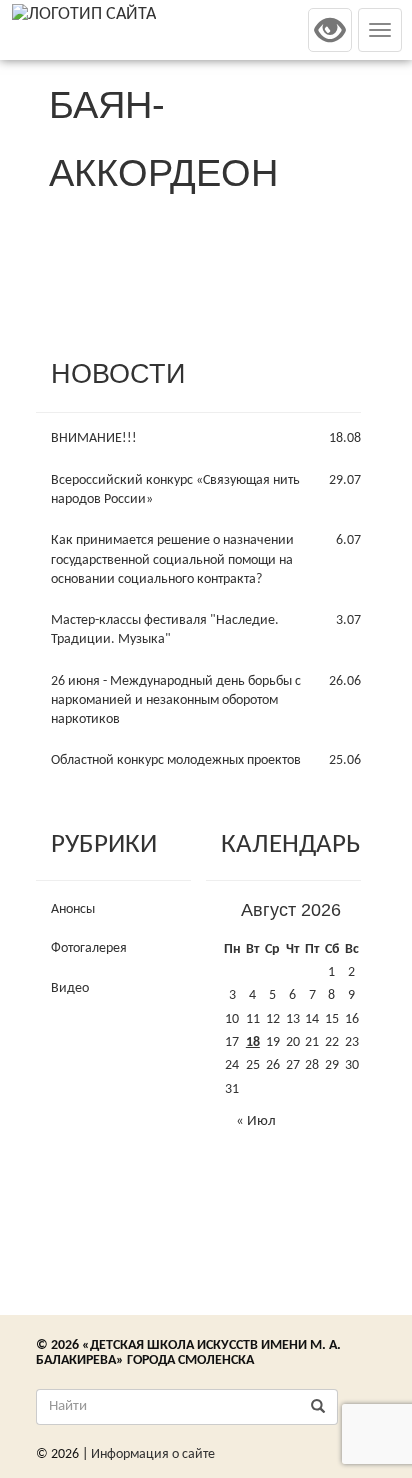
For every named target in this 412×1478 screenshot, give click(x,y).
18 (253, 1042)
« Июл (256, 1121)
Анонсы (73, 909)
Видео (70, 988)
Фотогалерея (89, 948)
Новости (118, 374)
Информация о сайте (153, 1454)
